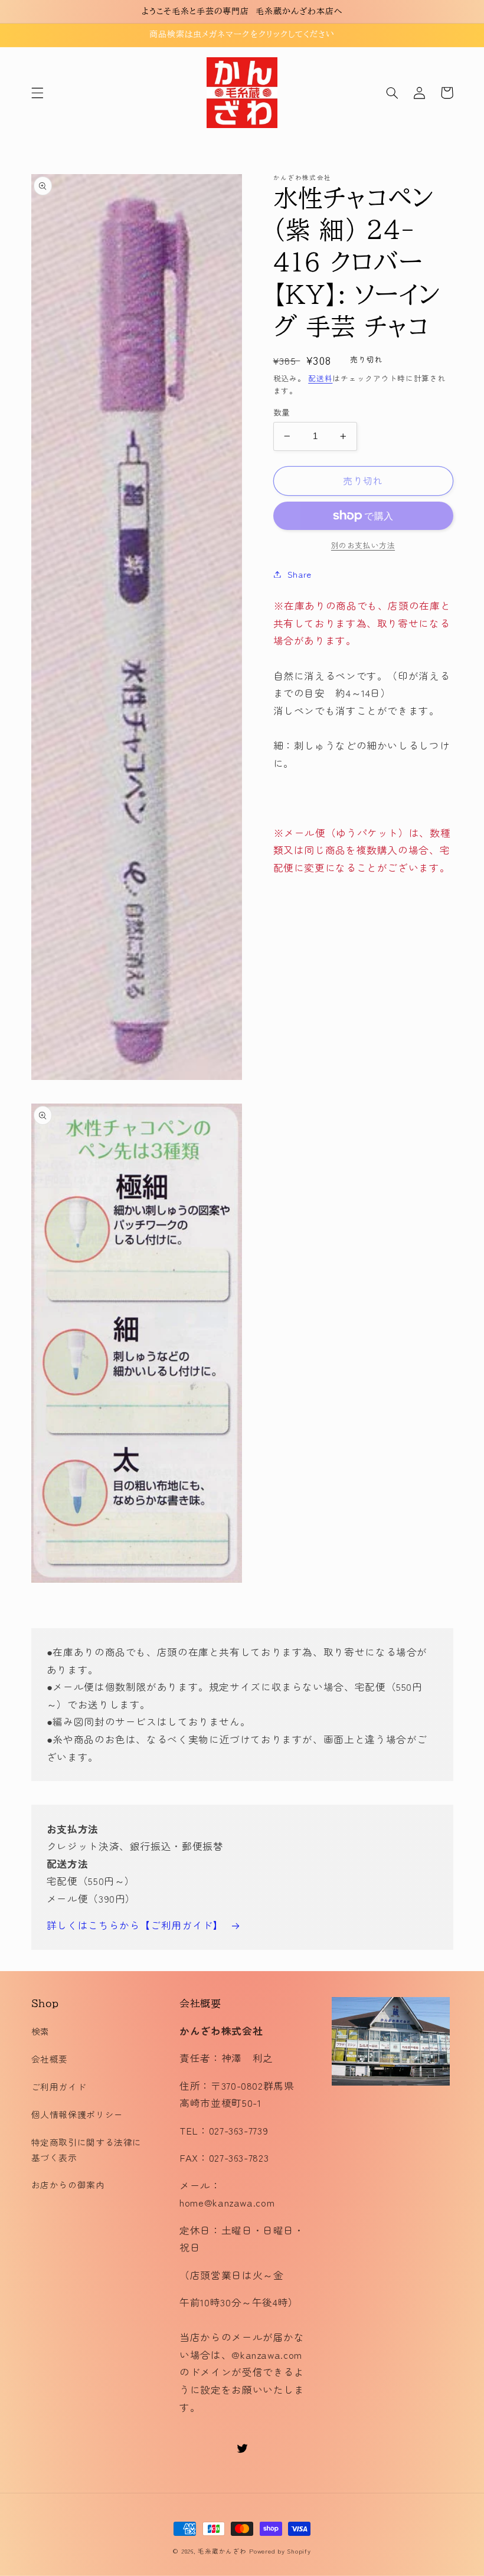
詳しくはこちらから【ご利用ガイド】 (135, 1925)
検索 (40, 2031)
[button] (37, 93)
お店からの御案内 (68, 2184)
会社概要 (50, 2059)
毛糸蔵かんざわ (222, 2551)
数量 (282, 412)
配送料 (320, 378)
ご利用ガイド (59, 2086)
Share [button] (300, 574)
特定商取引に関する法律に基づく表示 (87, 2150)
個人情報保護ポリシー (77, 2114)
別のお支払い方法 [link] (363, 545)
